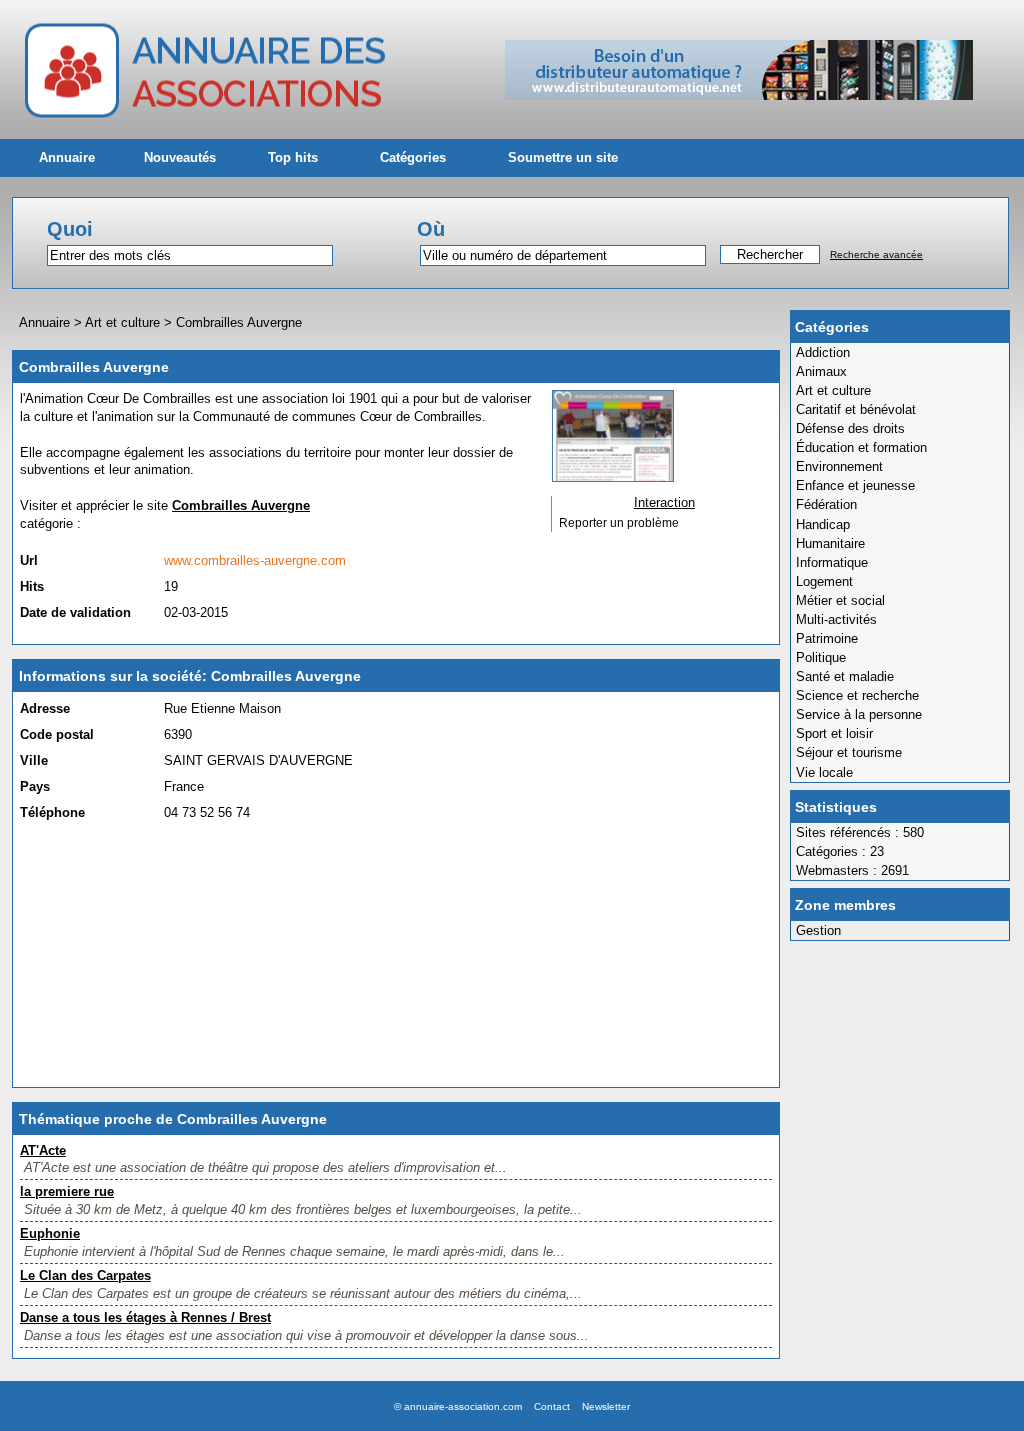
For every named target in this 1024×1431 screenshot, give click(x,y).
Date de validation (75, 612)
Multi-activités (836, 619)
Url (29, 560)
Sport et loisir (834, 733)
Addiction (823, 352)
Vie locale (824, 772)
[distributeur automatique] (739, 95)
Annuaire (67, 157)
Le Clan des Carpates (85, 1275)
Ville (34, 760)
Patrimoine (827, 638)
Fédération (826, 504)
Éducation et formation (861, 447)
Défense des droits (850, 428)
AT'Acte (43, 1150)
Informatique (832, 562)
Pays (35, 786)
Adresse (45, 708)
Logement (824, 581)
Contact (552, 1406)
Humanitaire (830, 543)
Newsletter (606, 1406)
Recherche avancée (876, 254)
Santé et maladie (845, 676)
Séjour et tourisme (849, 752)
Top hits (293, 157)
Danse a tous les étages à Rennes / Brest (145, 1317)
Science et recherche (857, 695)
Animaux (821, 371)
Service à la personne (859, 714)
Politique (821, 657)
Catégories (413, 157)
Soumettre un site (563, 157)
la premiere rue (67, 1191)
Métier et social (840, 600)
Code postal (57, 734)
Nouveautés (180, 157)
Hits (32, 586)
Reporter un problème (619, 523)
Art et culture (833, 390)
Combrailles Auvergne (239, 322)
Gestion (818, 930)
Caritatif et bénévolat (856, 409)
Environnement (839, 466)
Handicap (823, 524)
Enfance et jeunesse (855, 485)
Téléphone (52, 812)
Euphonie (50, 1233)
